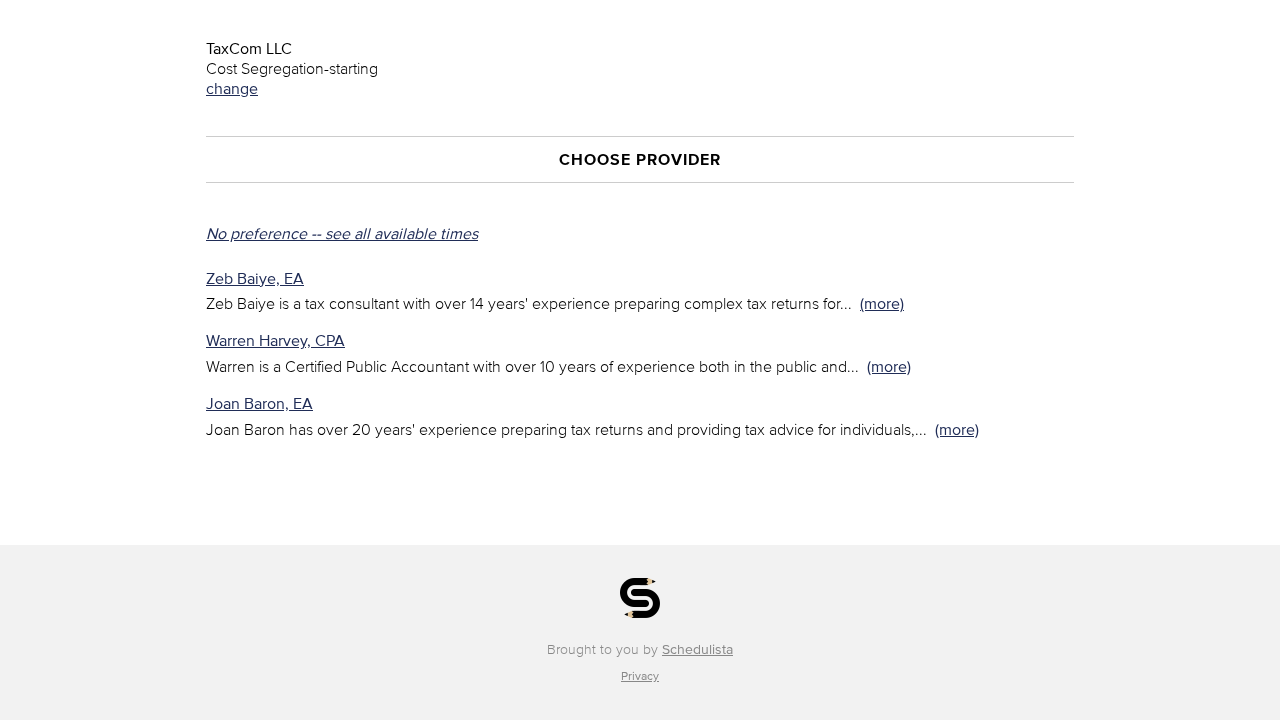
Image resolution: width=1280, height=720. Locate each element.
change (232, 88)
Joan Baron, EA (259, 403)
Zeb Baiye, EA (255, 278)
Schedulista (697, 649)
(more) (882, 303)
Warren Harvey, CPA (275, 340)
